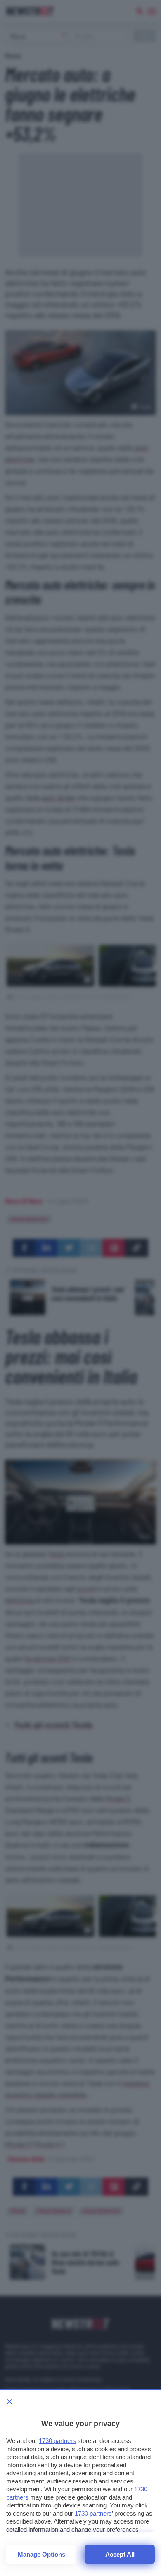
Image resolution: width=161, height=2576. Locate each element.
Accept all (120, 2554)
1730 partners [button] (57, 2441)
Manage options (41, 2554)
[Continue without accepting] (9, 2402)
